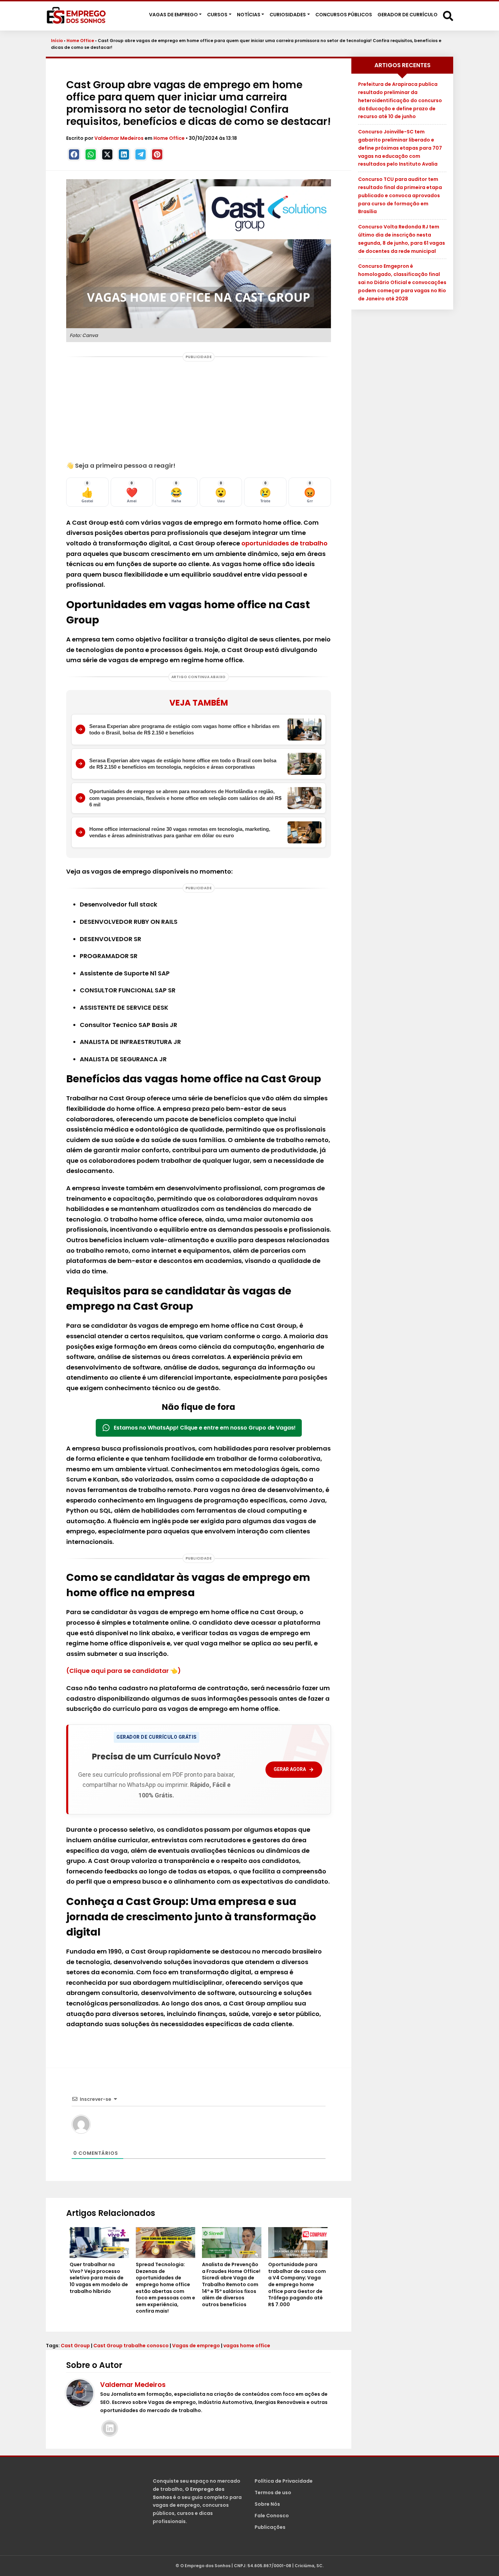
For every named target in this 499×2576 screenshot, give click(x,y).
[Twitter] (107, 154)
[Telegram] (141, 154)
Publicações (270, 2527)
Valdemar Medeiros (119, 138)
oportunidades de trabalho (284, 543)
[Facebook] (74, 154)
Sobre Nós (267, 2504)
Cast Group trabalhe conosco (131, 2346)
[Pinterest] (157, 154)
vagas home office (247, 2346)
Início (57, 41)
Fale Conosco (272, 2516)
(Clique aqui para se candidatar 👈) (124, 1671)
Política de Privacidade (284, 2481)
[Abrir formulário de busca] (448, 15)
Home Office (80, 41)
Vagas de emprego (196, 2346)
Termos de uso (273, 2493)
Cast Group (75, 2346)
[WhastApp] (91, 154)
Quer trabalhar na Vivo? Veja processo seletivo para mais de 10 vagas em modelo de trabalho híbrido (99, 2278)
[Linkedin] (124, 154)
